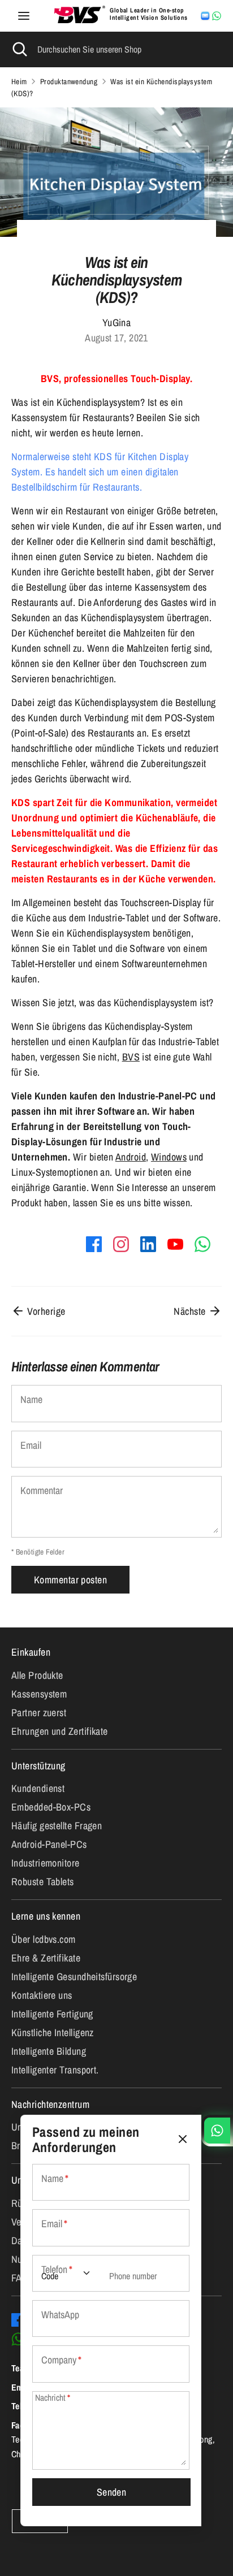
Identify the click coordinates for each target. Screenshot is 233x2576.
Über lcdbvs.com (44, 1939)
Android (131, 1157)
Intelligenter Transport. (55, 2070)
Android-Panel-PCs (49, 1844)
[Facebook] (18, 2320)
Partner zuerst (39, 1713)
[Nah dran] (183, 2139)
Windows (169, 1157)
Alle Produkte (37, 1675)
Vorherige (45, 1311)
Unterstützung (38, 1766)
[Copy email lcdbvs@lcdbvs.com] (205, 16)
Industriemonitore (46, 1863)
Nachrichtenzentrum (50, 2104)
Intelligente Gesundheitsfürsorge (74, 1977)
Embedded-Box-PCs (51, 1807)
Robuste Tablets (43, 1882)
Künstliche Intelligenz (53, 2032)
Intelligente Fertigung (52, 2014)
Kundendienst (38, 1788)
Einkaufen (31, 1652)
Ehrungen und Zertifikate (60, 1731)
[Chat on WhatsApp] (217, 16)
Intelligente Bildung (49, 2051)
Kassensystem (39, 1694)
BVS (131, 1057)
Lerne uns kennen (46, 1916)
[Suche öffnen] (19, 49)
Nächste (191, 1311)
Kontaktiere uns (42, 1995)
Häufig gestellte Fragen (57, 1826)
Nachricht (53, 2398)
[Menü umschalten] (24, 16)
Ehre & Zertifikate (46, 1958)
